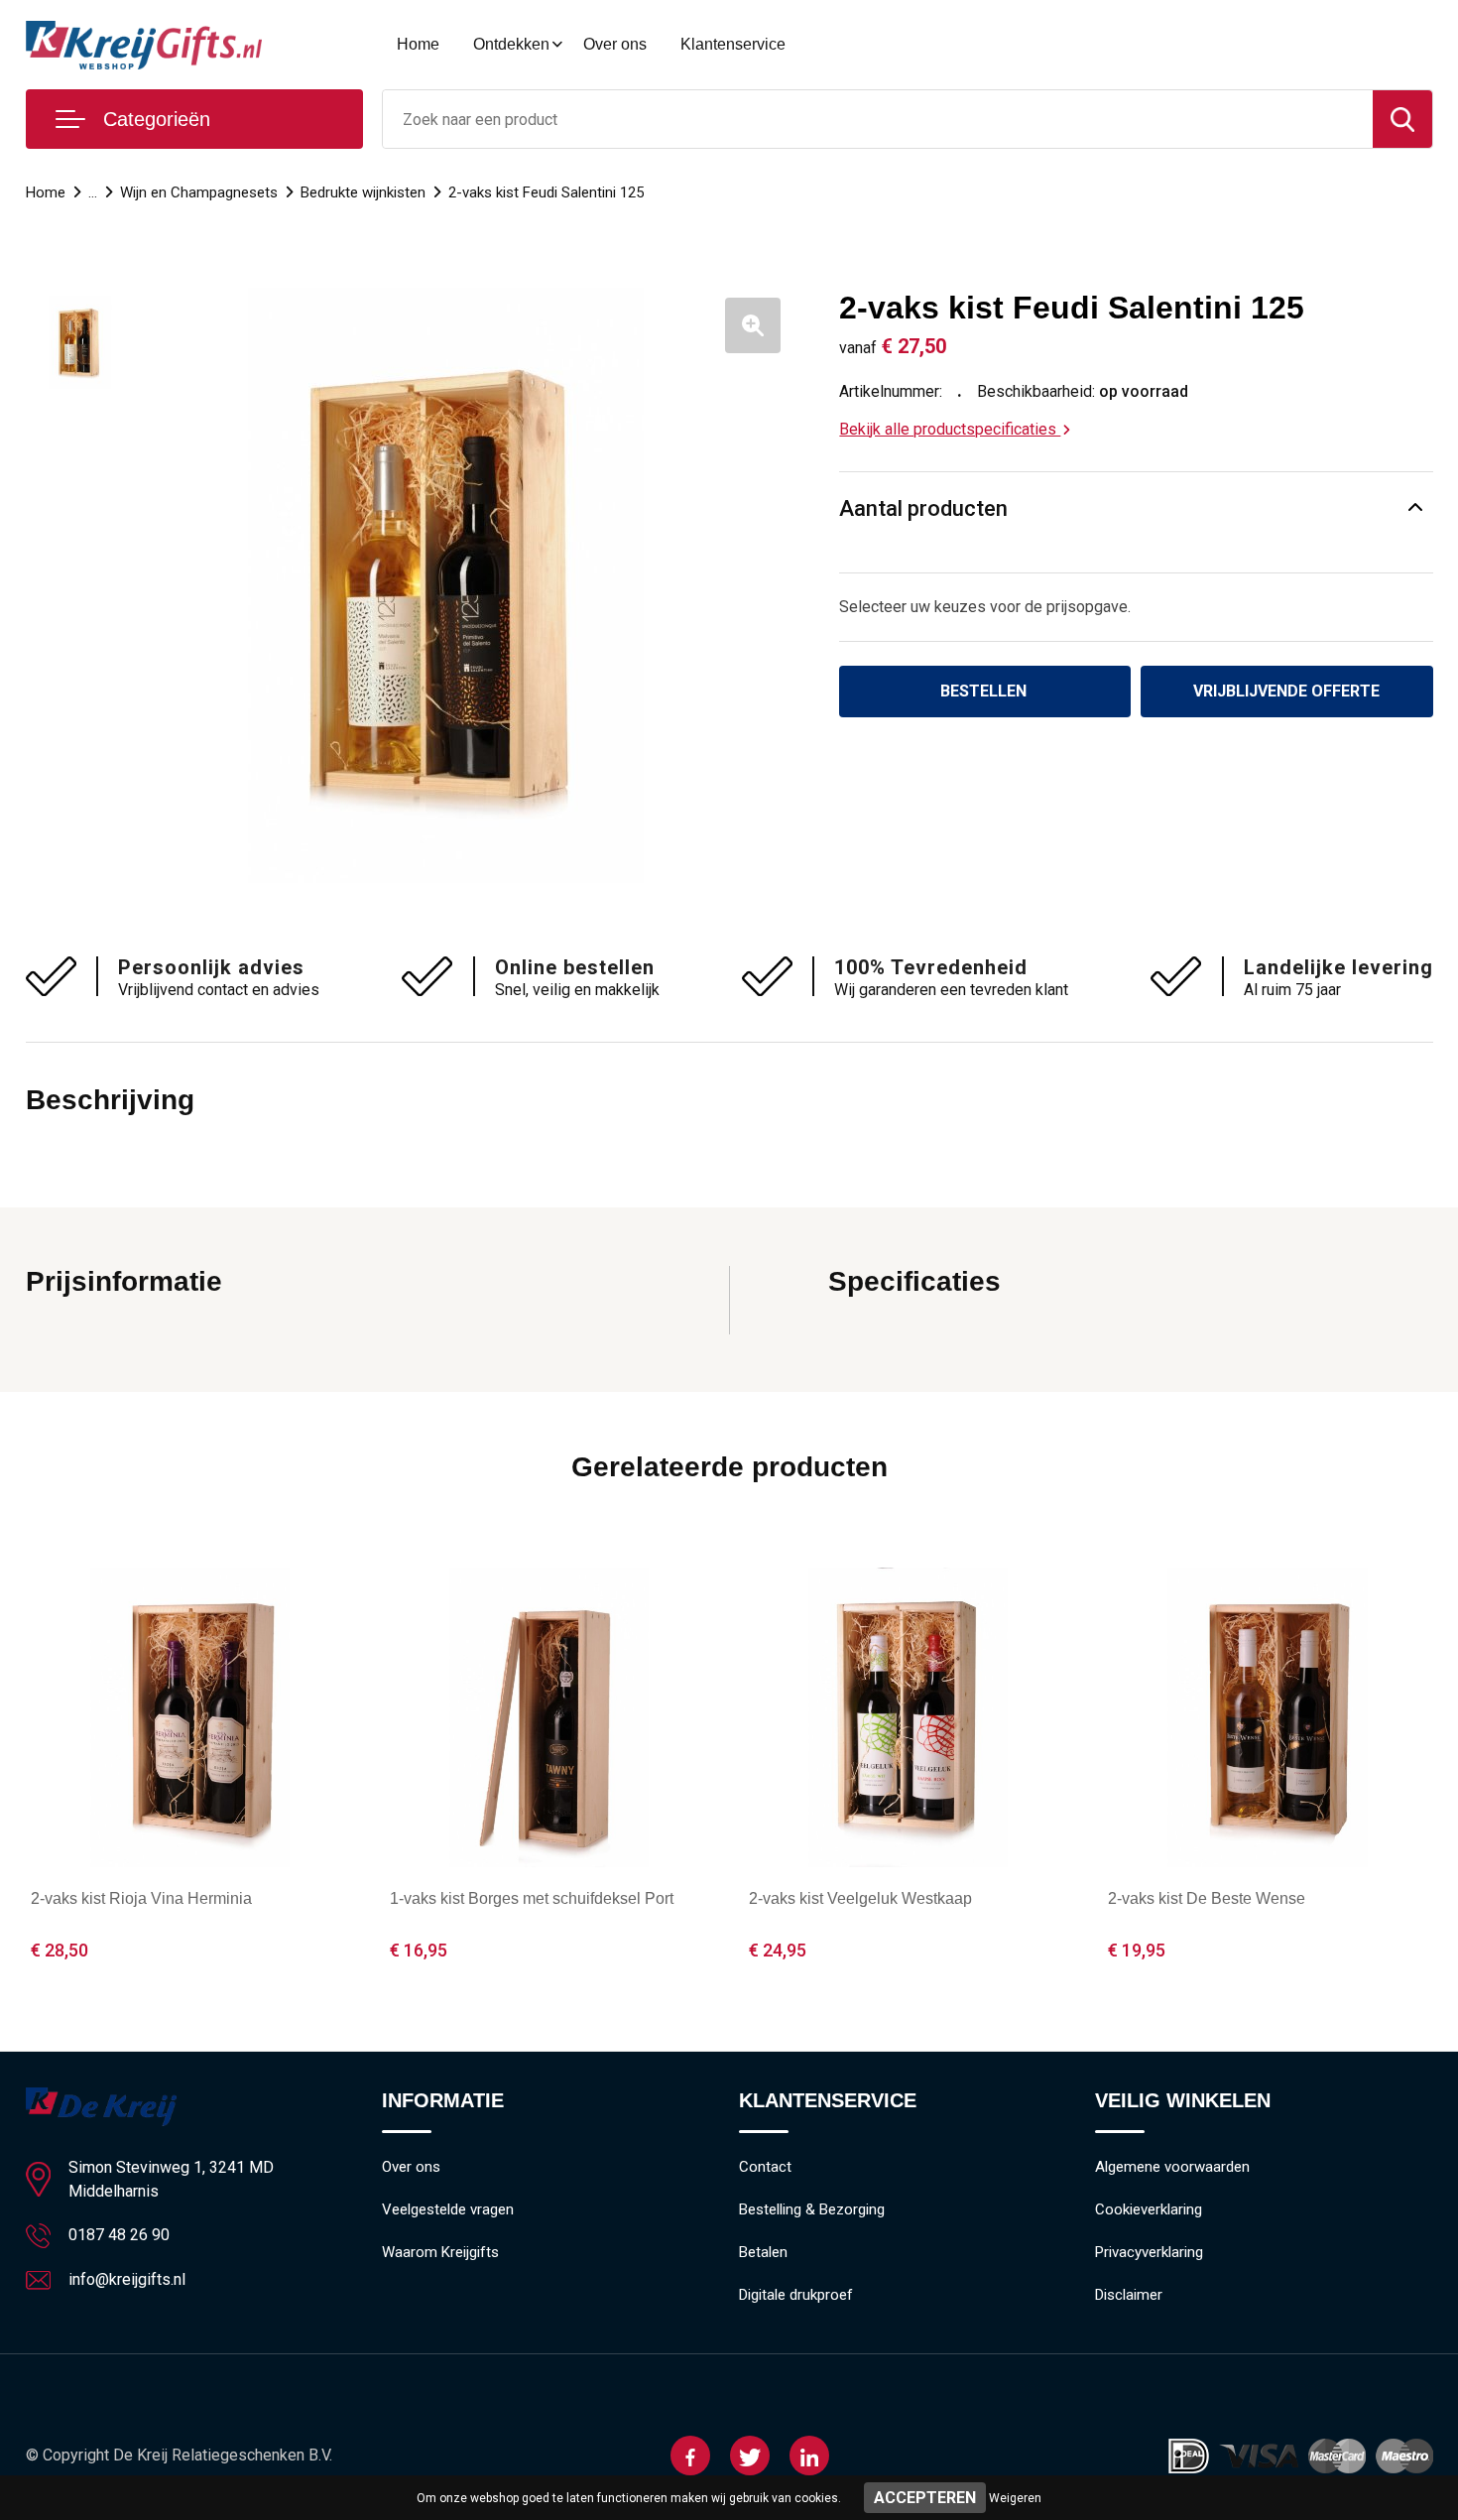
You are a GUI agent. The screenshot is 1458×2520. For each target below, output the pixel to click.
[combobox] (878, 119)
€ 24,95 (778, 1950)
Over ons (615, 44)
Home (418, 44)
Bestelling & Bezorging (812, 2209)
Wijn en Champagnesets (199, 192)
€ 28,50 (60, 1950)
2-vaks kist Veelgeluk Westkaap (860, 1898)
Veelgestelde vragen (448, 2209)
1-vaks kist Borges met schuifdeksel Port (532, 1898)
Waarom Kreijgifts (440, 2252)
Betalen (763, 2252)
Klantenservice (733, 44)
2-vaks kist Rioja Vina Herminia (141, 1898)
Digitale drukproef (796, 2295)
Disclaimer (1129, 2295)
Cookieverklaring (1149, 2209)
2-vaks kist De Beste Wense (1207, 1898)
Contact (765, 2167)
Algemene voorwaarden (1172, 2167)
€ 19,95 (1137, 1950)
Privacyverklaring (1149, 2252)
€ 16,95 (419, 1950)
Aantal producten (923, 508)
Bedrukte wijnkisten (363, 192)
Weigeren (1015, 2498)
